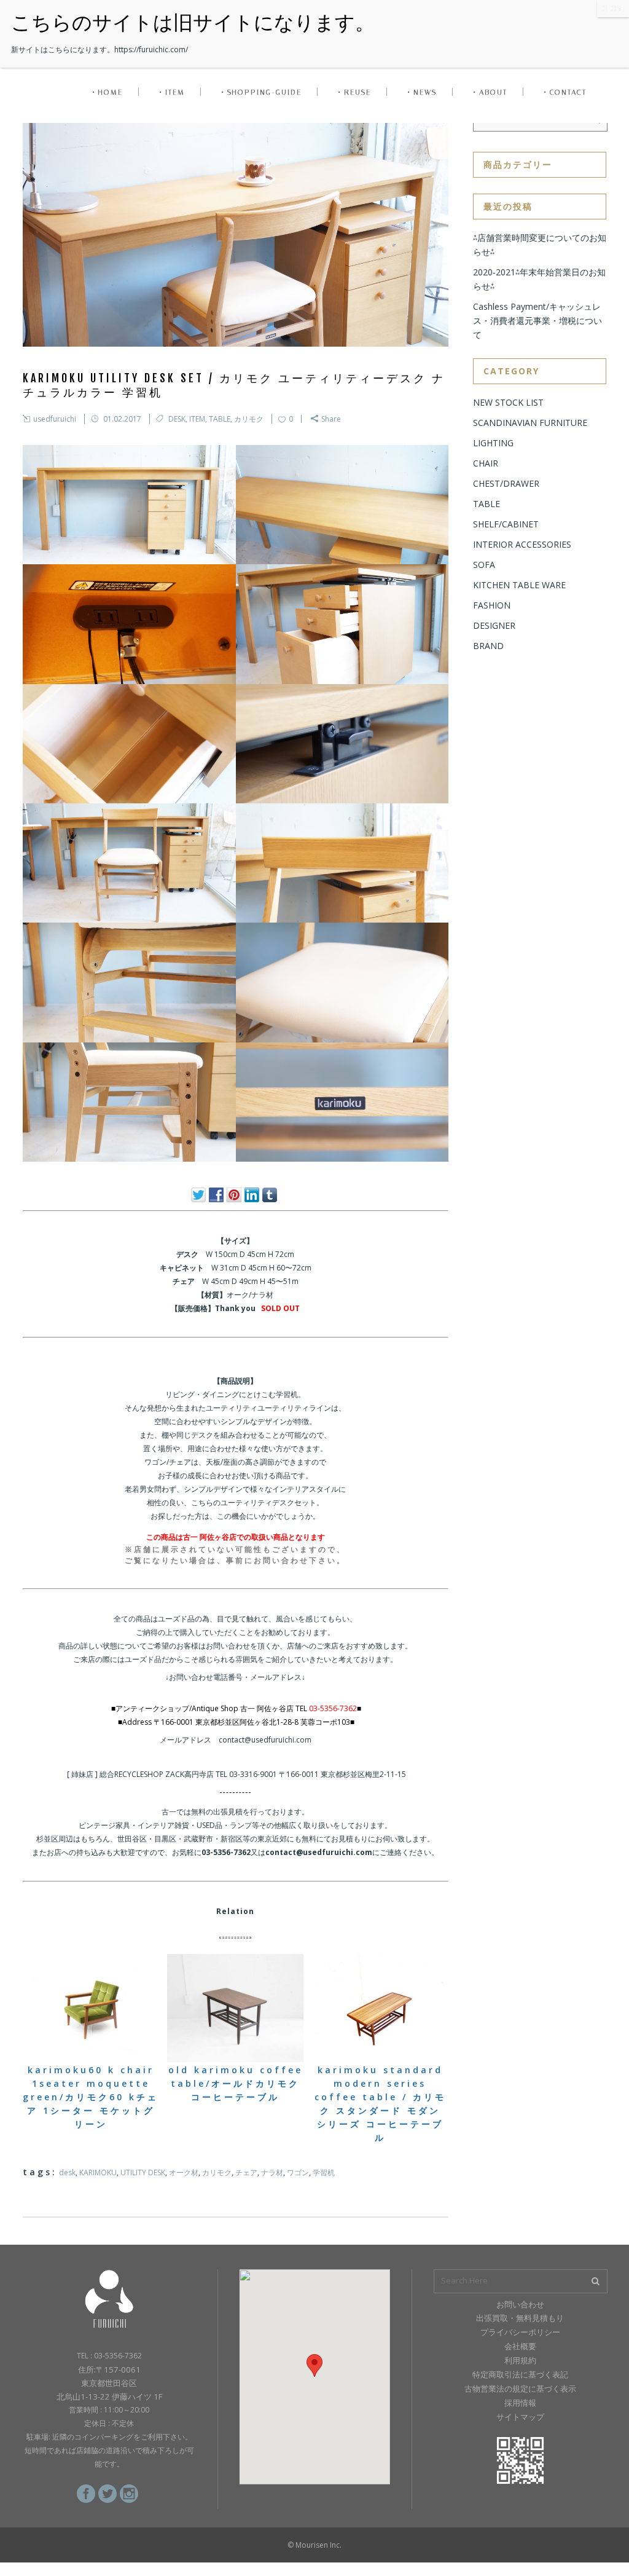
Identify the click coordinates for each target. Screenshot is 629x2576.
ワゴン (298, 2172)
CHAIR (486, 463)
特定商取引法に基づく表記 (520, 2374)
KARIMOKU (98, 2172)
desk (67, 2172)
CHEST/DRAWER (506, 483)
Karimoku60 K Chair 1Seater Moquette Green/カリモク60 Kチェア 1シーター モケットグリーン (91, 2097)
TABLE (220, 419)
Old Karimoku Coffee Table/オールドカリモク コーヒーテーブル (236, 2083)
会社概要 (520, 2346)
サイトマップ (520, 2417)
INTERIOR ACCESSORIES (522, 544)
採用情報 (520, 2403)
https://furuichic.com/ (151, 49)
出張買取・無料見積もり (520, 2318)
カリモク (249, 419)
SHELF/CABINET (506, 524)
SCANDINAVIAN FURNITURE (530, 423)
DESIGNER (494, 625)
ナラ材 (272, 2172)
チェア (246, 2172)
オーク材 (184, 2172)
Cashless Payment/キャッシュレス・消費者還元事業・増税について (537, 321)
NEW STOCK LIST (508, 402)
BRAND (488, 646)
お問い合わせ (520, 2304)
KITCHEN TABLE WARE (519, 585)
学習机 (324, 2172)
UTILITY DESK (143, 2172)
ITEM (197, 419)
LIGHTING (493, 443)
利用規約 (520, 2360)
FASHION (492, 605)
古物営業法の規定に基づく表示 (520, 2389)
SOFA (484, 565)
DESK (177, 419)
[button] (314, 2365)
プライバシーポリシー (520, 2332)
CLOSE (613, 8)
